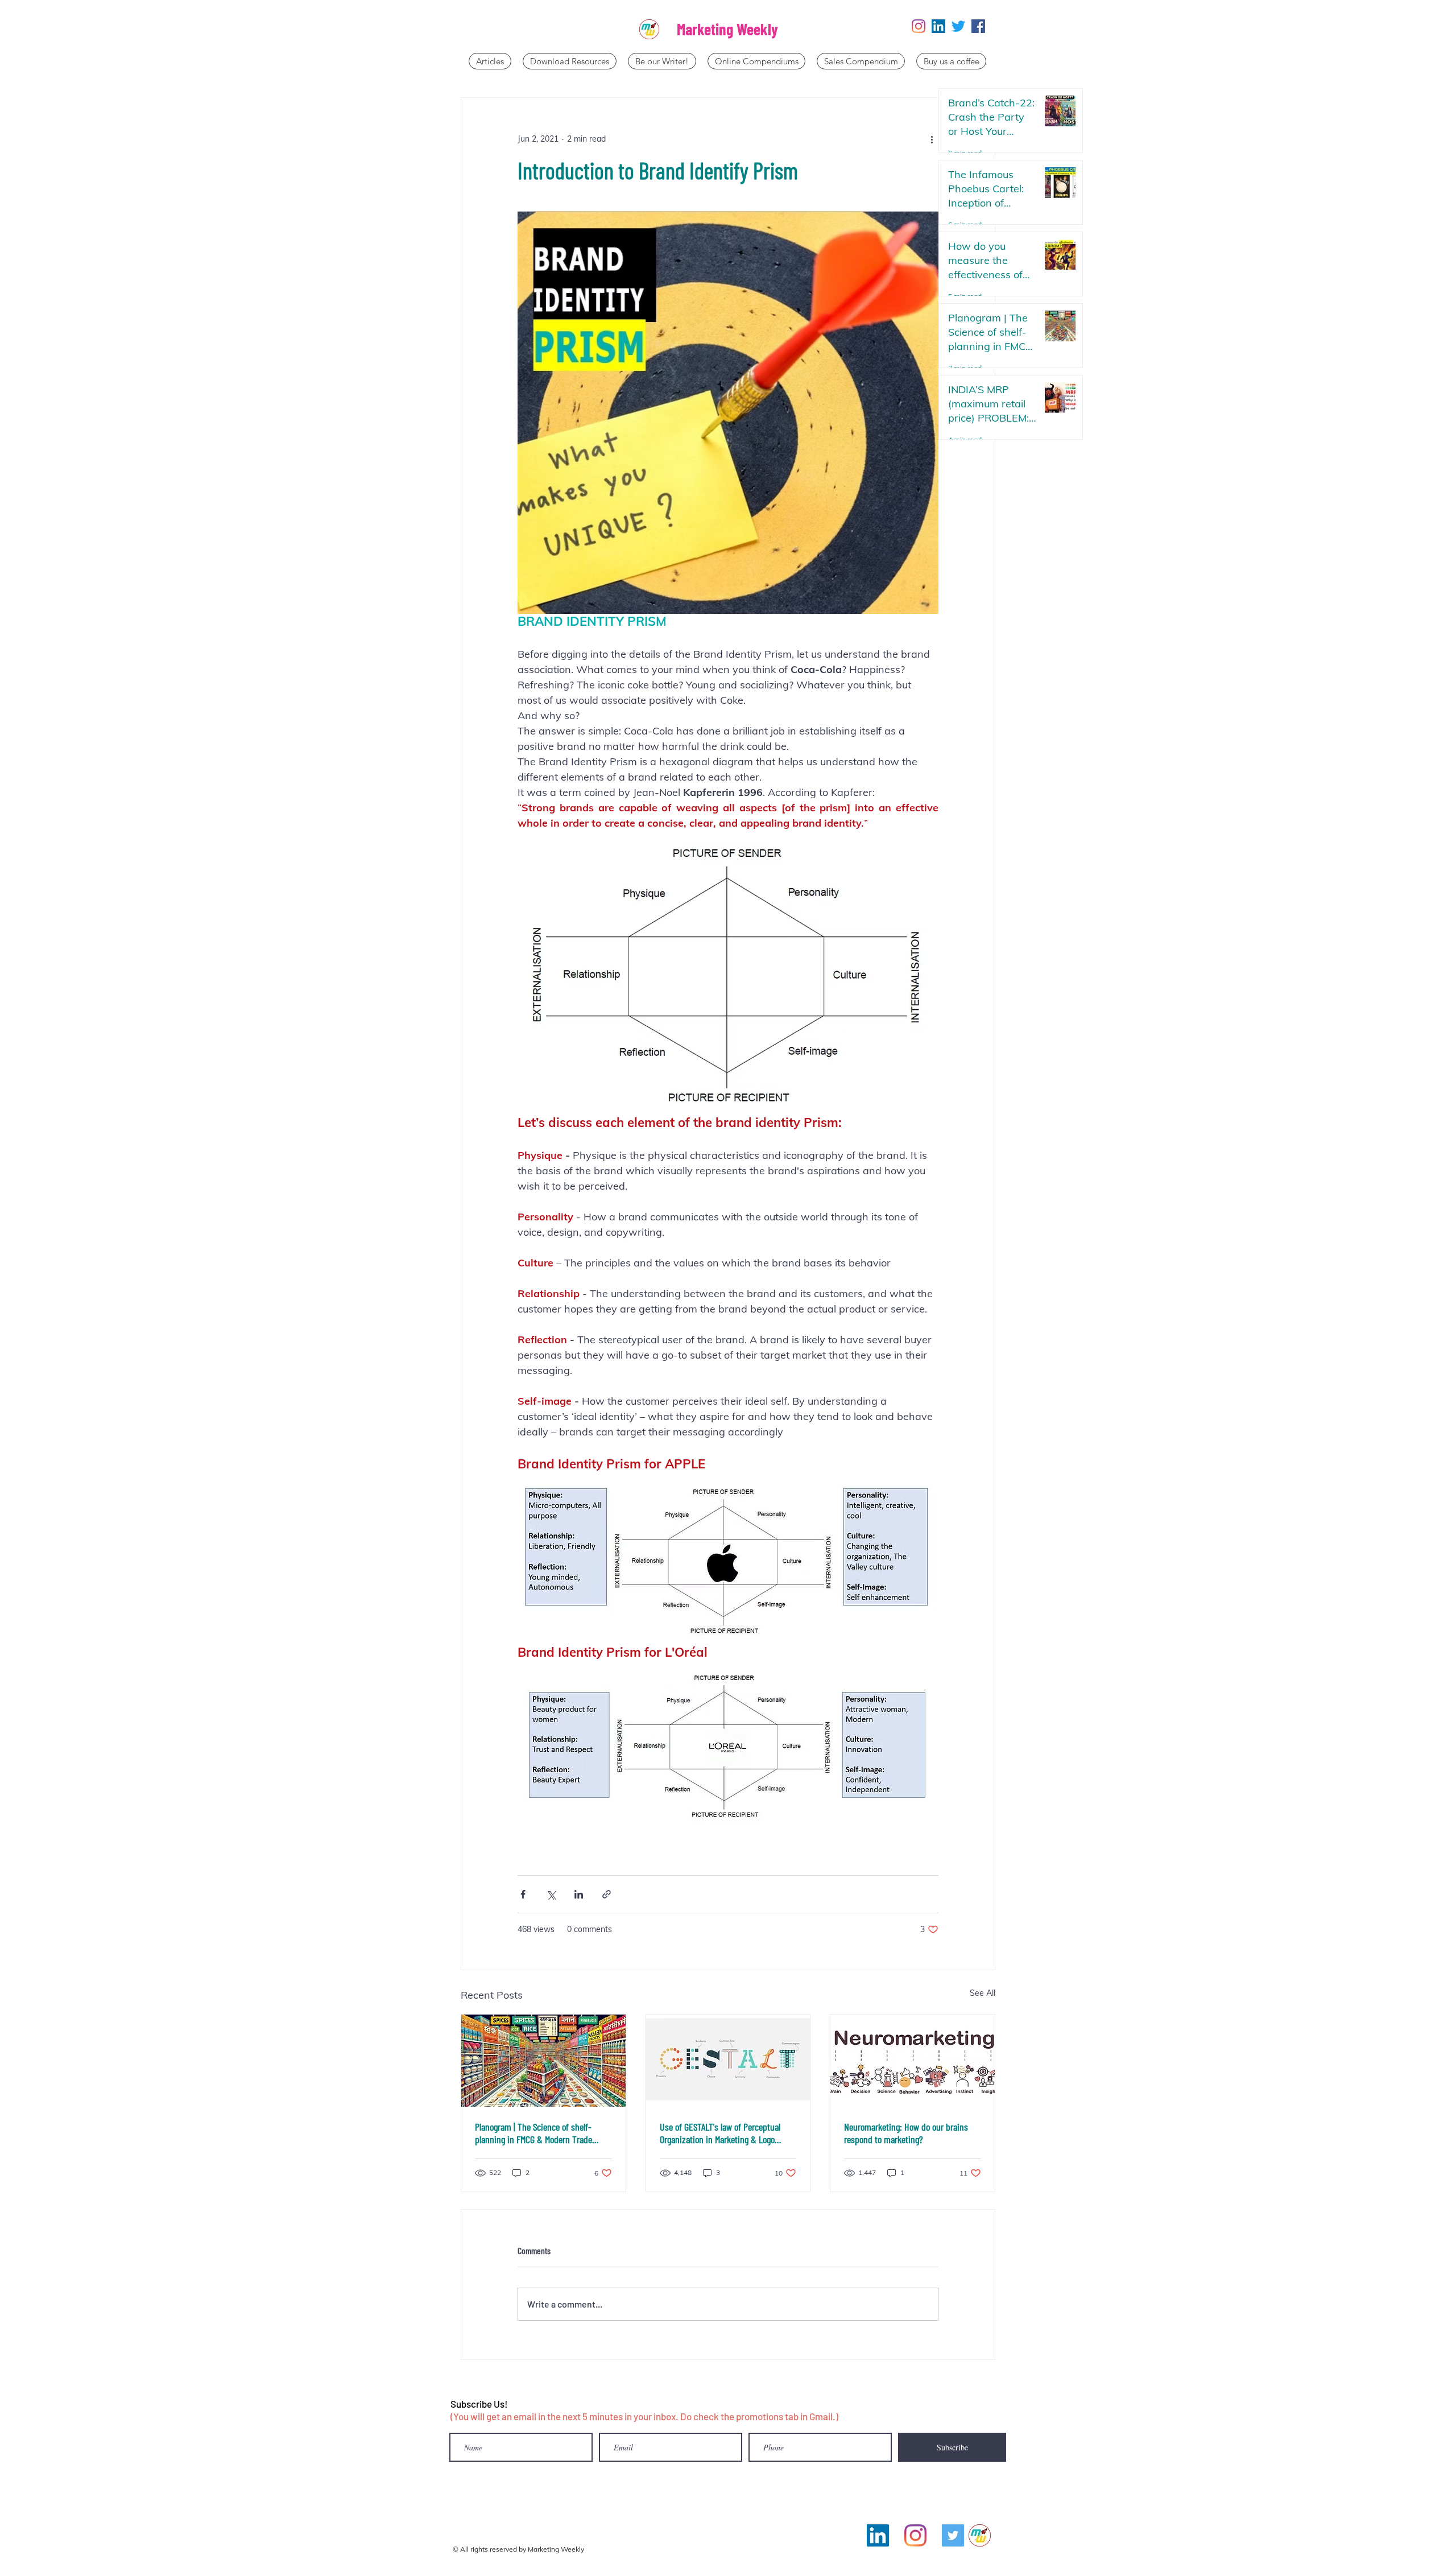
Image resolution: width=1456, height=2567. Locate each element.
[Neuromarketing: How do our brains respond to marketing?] (913, 2061)
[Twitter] (958, 26)
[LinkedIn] (938, 26)
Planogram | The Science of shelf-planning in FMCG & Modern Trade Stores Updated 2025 (533, 2133)
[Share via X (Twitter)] (551, 1894)
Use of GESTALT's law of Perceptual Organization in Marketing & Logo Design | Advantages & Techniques (720, 2133)
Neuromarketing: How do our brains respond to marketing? (906, 2133)
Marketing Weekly (727, 29)
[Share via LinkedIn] (579, 1894)
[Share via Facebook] (523, 1894)
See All (983, 1993)
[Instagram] (919, 26)
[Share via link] (607, 1894)
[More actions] (932, 139)
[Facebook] (978, 26)
